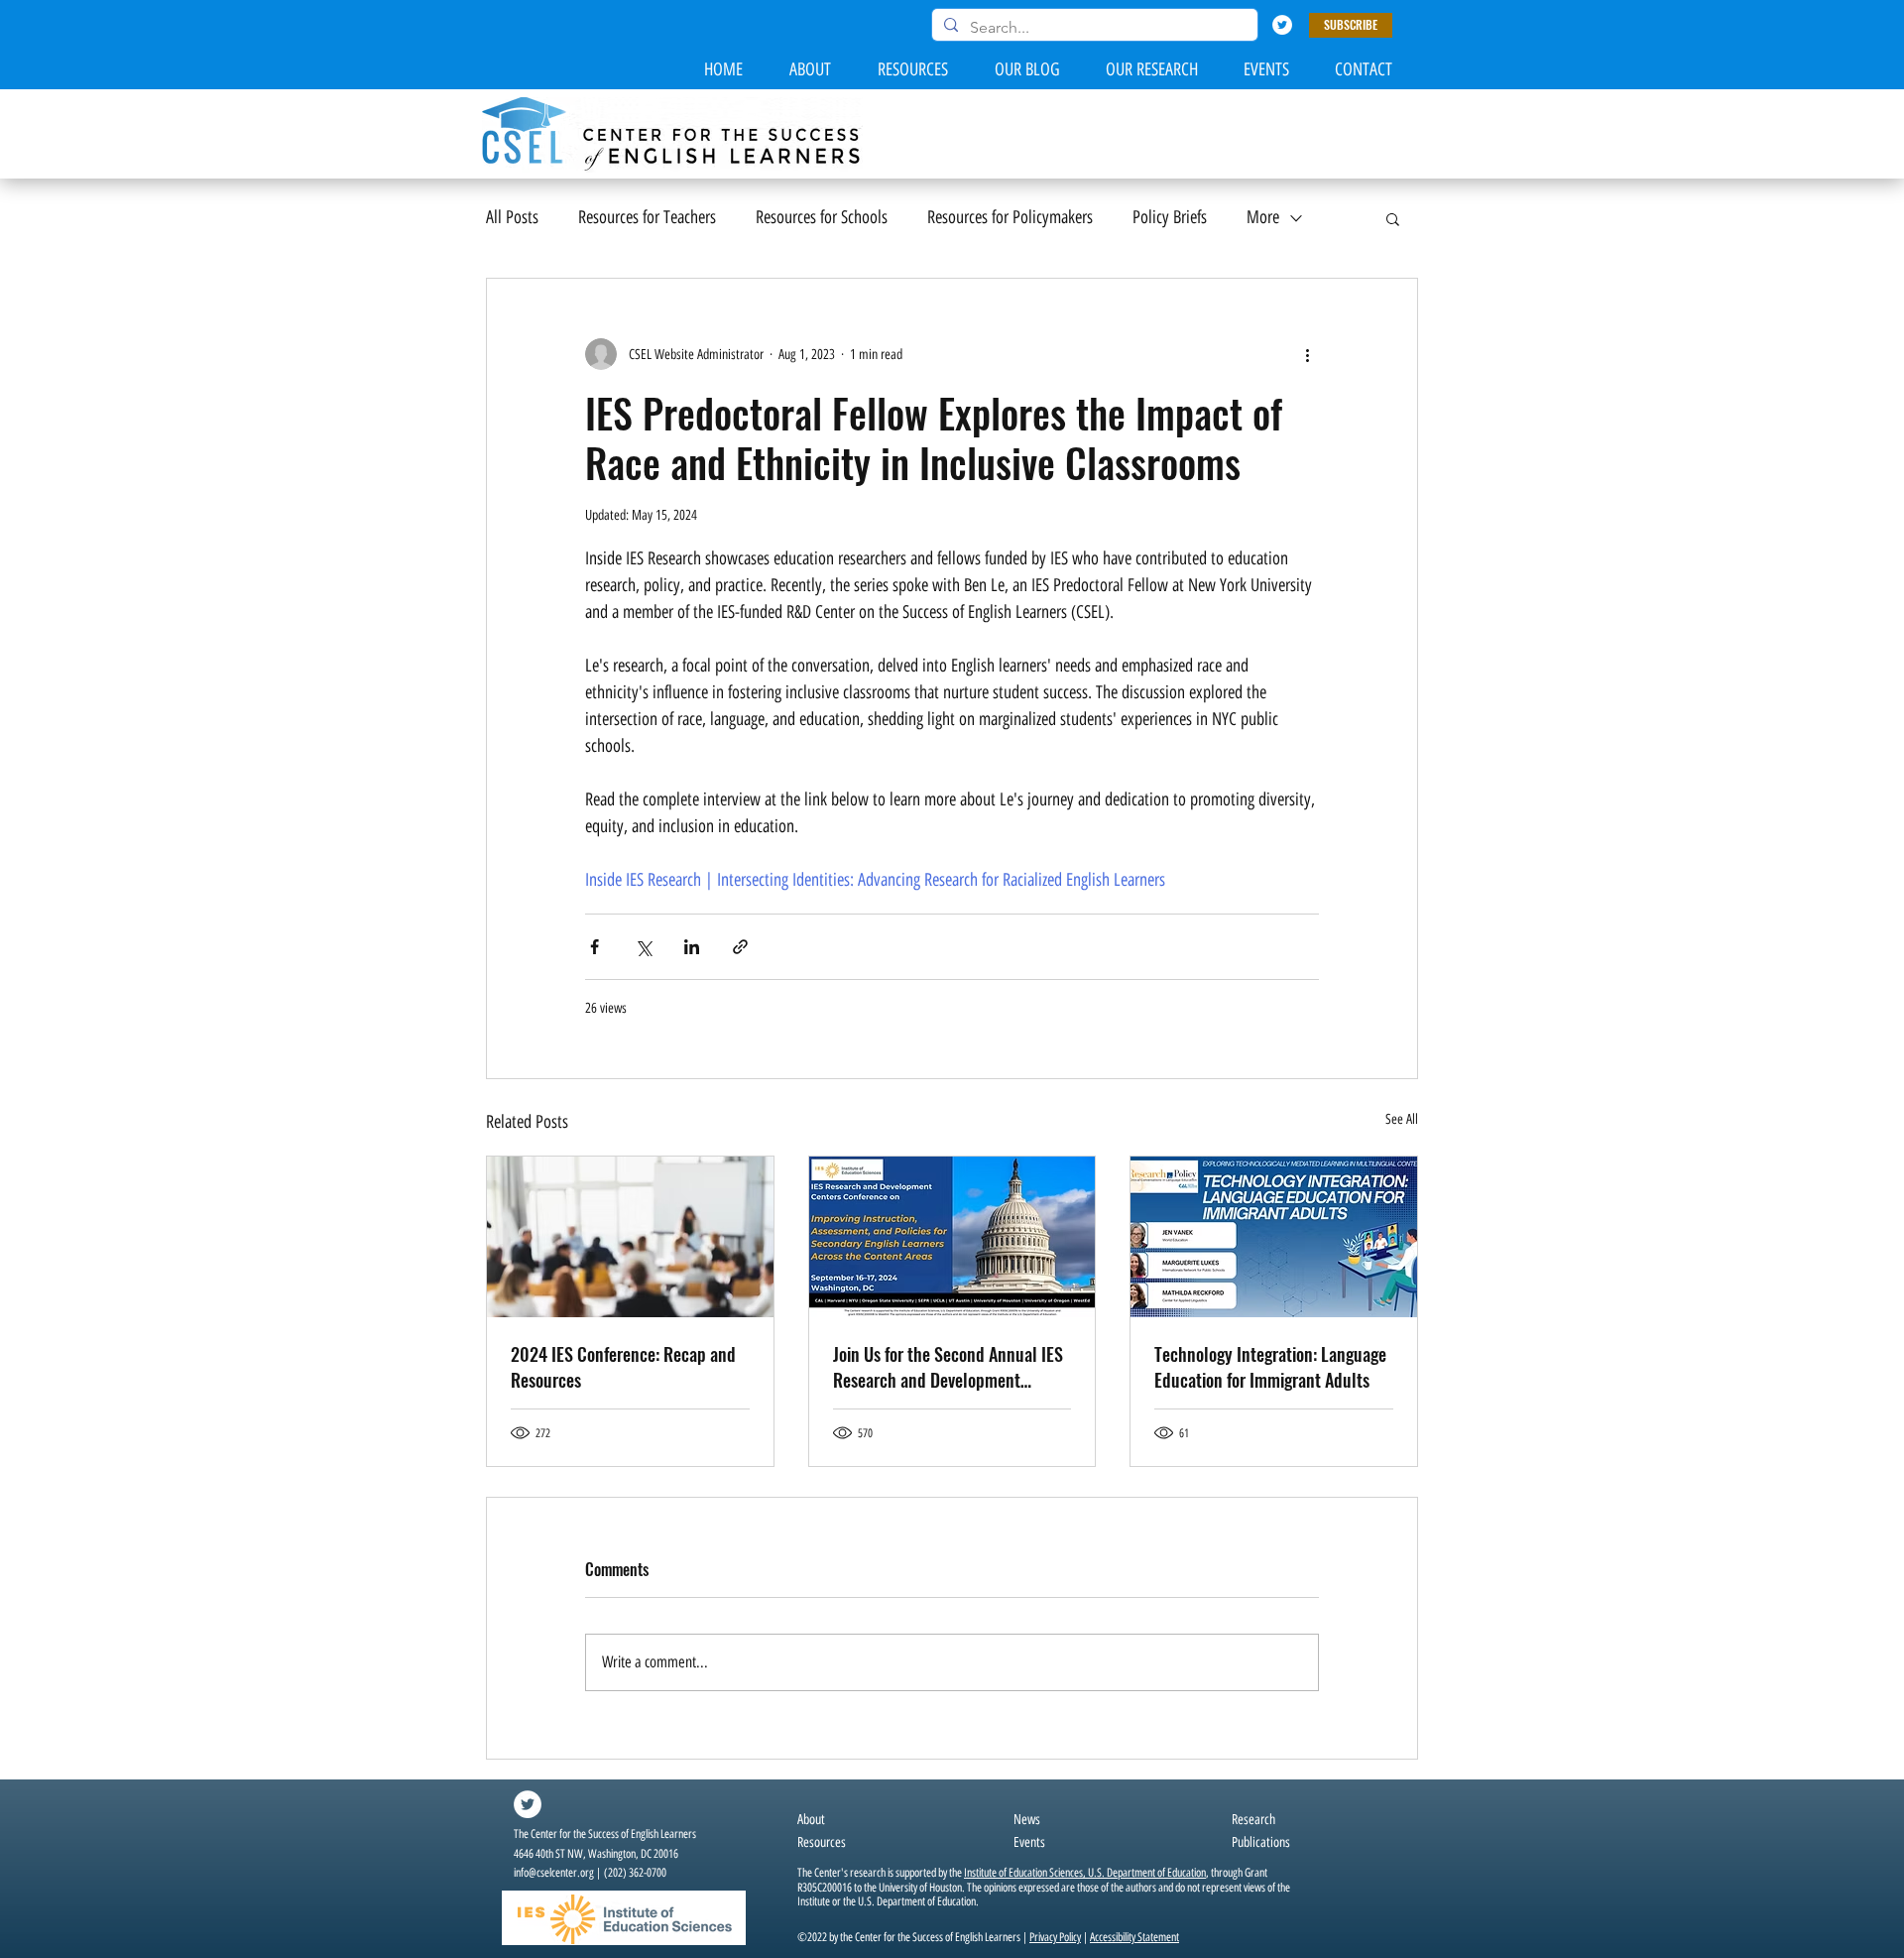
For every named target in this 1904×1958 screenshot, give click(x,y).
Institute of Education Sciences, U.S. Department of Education (1085, 1873)
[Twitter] (1282, 25)
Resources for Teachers (647, 217)
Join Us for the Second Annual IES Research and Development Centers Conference (948, 1367)
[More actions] (1307, 354)
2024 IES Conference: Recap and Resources (623, 1367)
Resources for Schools (822, 217)
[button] (1351, 25)
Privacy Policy (1055, 1937)
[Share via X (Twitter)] (643, 947)
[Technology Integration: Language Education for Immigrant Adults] (1274, 1237)
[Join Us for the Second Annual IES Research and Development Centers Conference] (952, 1237)
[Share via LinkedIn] (692, 947)
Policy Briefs (1170, 217)
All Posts (512, 217)
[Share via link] (740, 947)
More (1263, 217)
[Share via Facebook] (595, 947)
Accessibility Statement (1134, 1937)
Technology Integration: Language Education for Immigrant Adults (1270, 1367)
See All (1402, 1119)
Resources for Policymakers (1010, 217)
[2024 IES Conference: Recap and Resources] (630, 1237)
